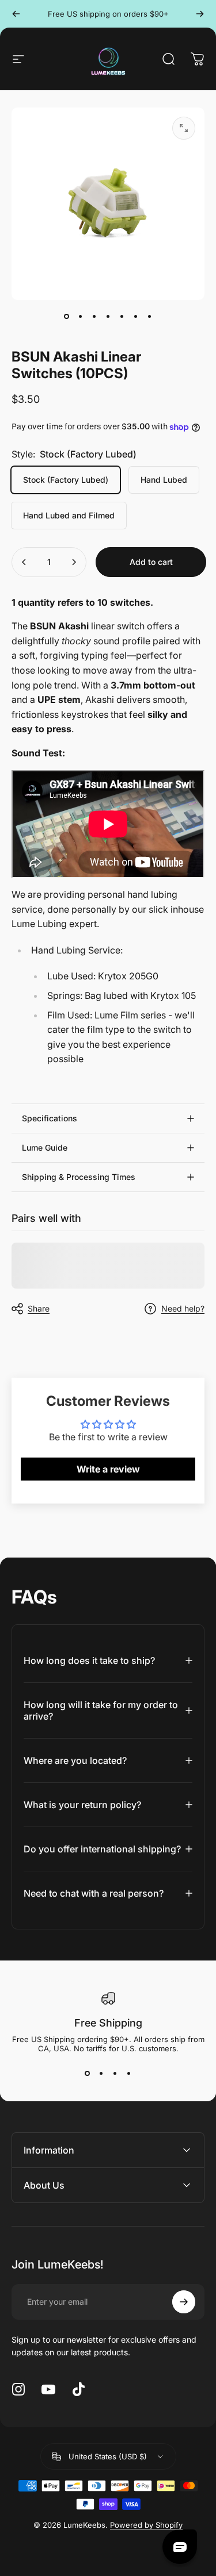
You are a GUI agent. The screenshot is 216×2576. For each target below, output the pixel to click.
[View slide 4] (129, 2074)
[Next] (200, 14)
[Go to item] (67, 316)
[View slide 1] (88, 2074)
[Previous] (16, 14)
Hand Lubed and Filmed (69, 515)
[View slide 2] (101, 2074)
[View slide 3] (115, 2074)
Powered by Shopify (146, 2525)
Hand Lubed (164, 480)
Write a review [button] (108, 1469)
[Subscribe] (184, 2302)
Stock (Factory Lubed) (66, 480)
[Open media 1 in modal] (184, 128)
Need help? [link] (183, 1308)
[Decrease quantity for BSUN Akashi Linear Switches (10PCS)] (24, 562)
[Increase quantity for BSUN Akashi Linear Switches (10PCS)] (74, 562)
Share (39, 1308)
